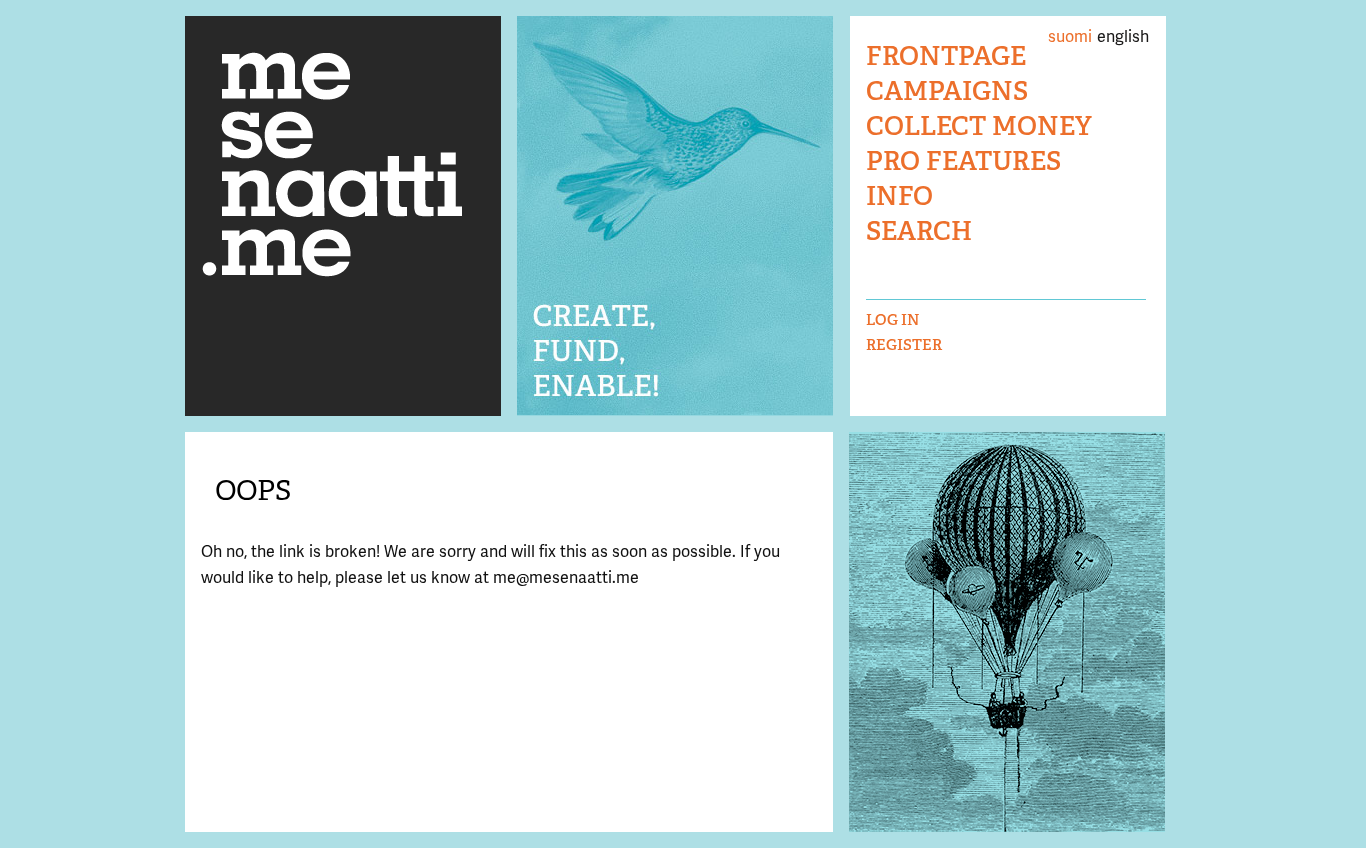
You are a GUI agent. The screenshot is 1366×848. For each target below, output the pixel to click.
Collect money (979, 126)
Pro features (963, 161)
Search (919, 231)
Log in (892, 319)
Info (899, 196)
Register (904, 344)
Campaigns (947, 91)
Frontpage (946, 56)
